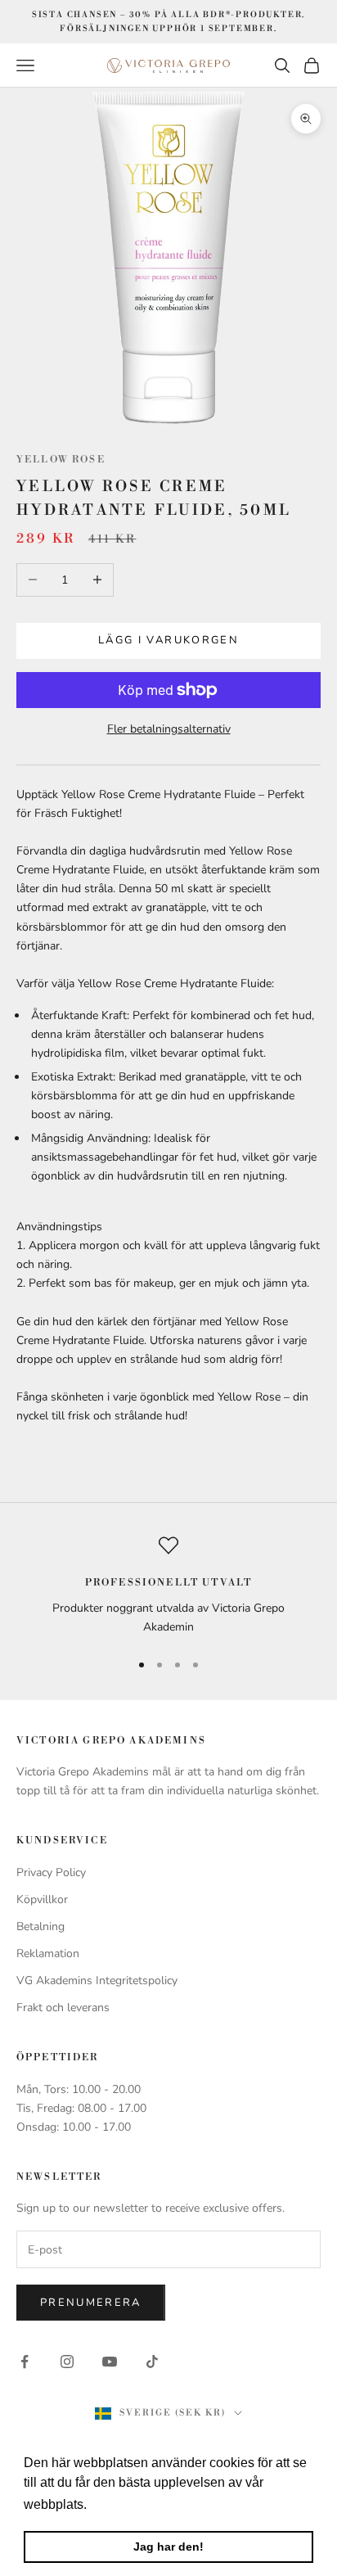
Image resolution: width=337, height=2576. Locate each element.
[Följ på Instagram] (67, 2362)
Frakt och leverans (63, 2008)
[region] (168, 1586)
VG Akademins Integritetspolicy (97, 1980)
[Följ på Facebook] (25, 2362)
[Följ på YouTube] (110, 2362)
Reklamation (48, 1953)
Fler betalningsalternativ (169, 729)
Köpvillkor (42, 1899)
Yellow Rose (61, 460)
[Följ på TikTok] (152, 2362)
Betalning (40, 1926)
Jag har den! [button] (168, 2547)
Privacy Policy (51, 1872)
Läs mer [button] (116, 2504)
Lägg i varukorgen (168, 640)
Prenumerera (91, 2303)
